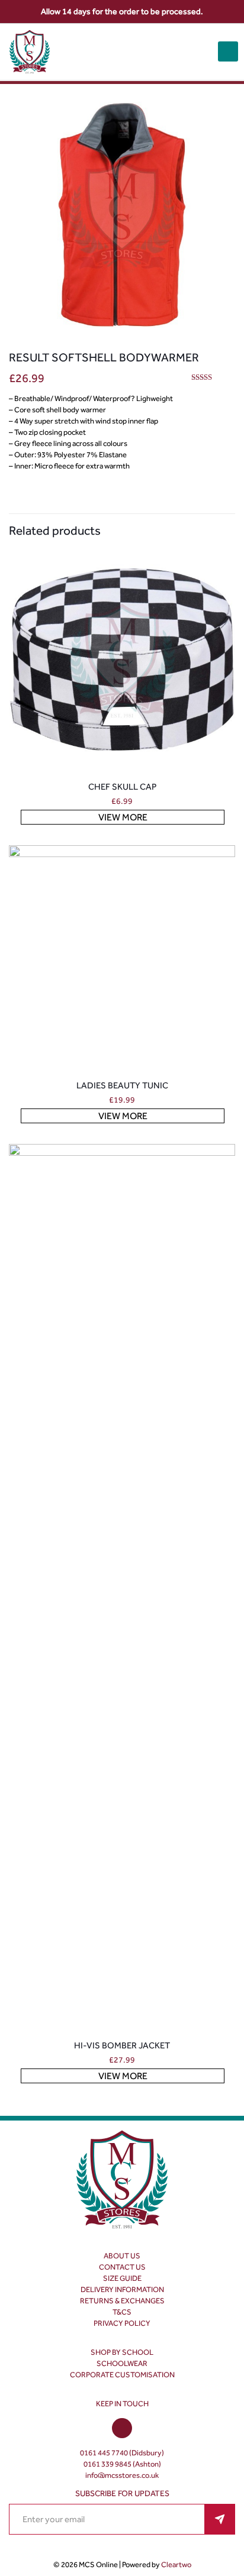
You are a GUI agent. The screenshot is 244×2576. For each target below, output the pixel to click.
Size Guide (122, 2278)
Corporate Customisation (122, 2375)
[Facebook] (122, 2429)
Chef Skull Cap (122, 787)
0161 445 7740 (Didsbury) (122, 2453)
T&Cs (122, 2312)
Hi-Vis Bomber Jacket (122, 2045)
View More (123, 817)
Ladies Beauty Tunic (122, 1085)
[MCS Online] (30, 52)
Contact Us (122, 2267)
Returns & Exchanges (122, 2301)
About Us (122, 2256)
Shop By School (122, 2352)
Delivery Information (122, 2289)
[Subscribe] (220, 2519)
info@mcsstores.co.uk (122, 2475)
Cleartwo (176, 2564)
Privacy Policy (122, 2323)
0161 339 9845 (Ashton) (122, 2464)
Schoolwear (122, 2363)
